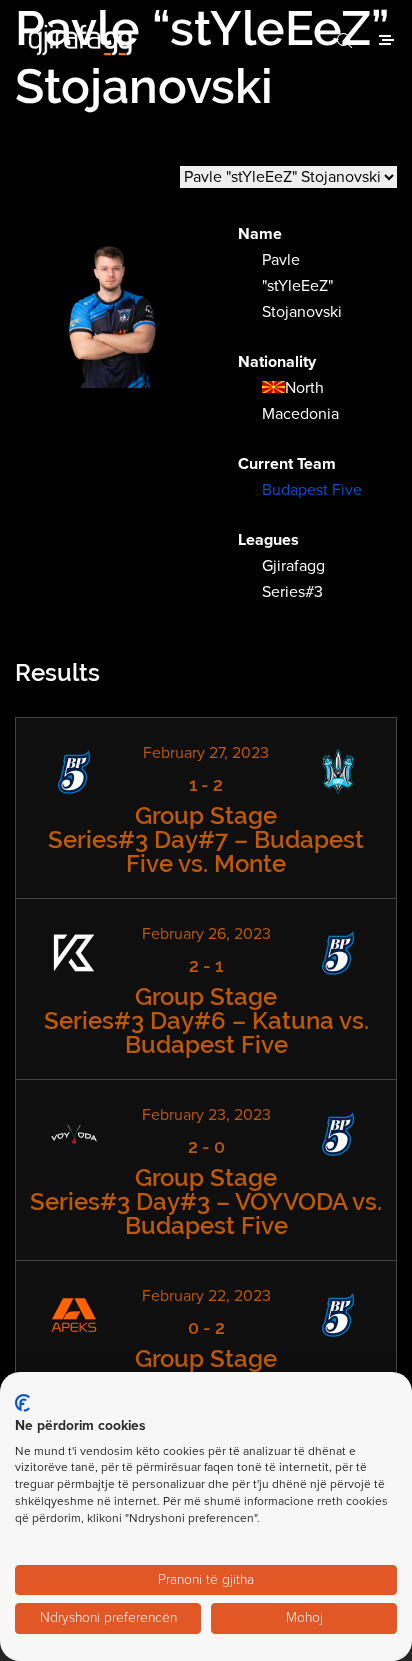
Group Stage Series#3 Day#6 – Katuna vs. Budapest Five (206, 1020)
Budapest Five (312, 490)
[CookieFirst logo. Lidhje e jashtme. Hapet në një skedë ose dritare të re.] (22, 1403)
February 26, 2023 (206, 934)
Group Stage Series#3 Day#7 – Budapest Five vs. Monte (206, 839)
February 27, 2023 (206, 753)
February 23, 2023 (206, 1115)
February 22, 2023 (206, 1296)
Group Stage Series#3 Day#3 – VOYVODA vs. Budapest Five (206, 1201)
